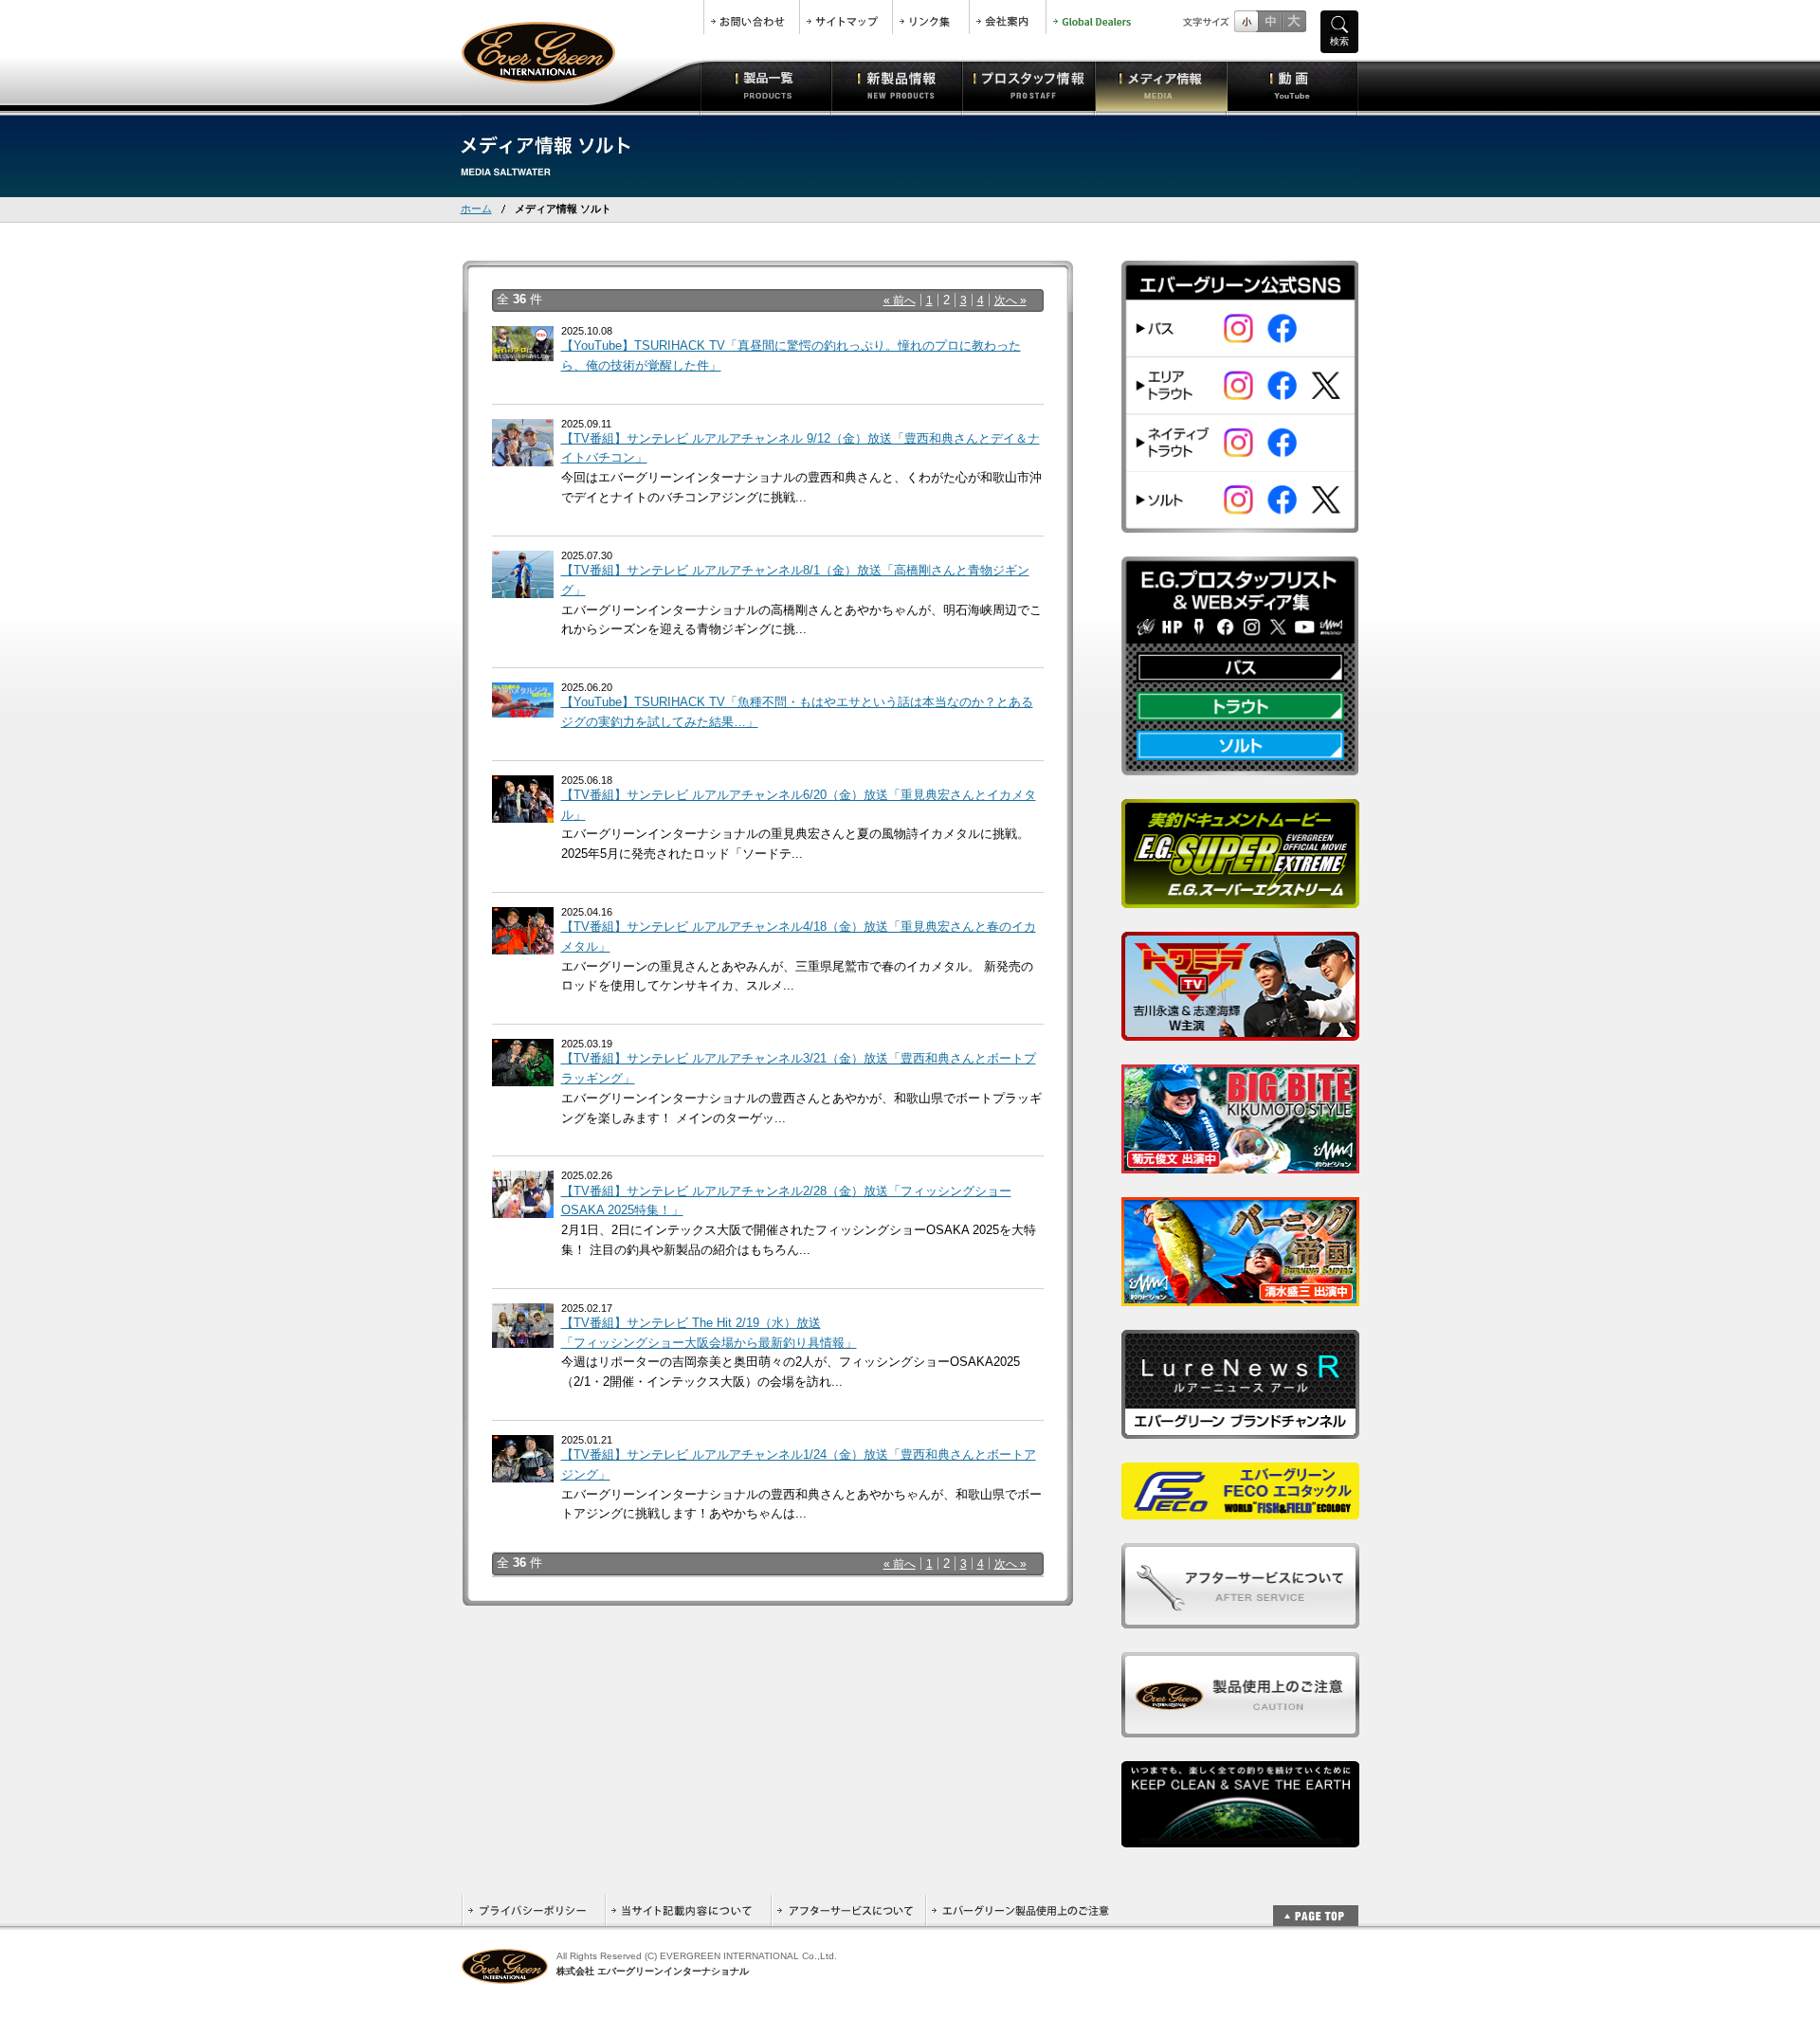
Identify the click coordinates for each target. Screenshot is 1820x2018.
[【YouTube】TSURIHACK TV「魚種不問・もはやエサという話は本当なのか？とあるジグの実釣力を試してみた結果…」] (523, 707)
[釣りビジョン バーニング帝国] (1240, 1295)
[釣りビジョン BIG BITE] (1240, 1163)
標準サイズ (1246, 21)
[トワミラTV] (1240, 1030)
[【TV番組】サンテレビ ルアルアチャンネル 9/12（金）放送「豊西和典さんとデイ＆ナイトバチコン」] (523, 455)
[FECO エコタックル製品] (1240, 1509)
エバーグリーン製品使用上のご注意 (1020, 1910)
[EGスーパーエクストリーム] (1240, 897)
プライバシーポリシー (533, 1910)
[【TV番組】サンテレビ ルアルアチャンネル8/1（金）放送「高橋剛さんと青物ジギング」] (523, 587)
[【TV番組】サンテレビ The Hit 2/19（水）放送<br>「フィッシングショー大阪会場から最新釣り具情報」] (523, 1337)
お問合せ (752, 17)
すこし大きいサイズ (1270, 21)
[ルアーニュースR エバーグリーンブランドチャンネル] (1240, 1428)
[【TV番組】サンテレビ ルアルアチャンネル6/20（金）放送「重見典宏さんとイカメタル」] (523, 812)
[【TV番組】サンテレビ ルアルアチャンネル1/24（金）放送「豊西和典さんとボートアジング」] (523, 1472)
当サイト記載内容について (688, 1910)
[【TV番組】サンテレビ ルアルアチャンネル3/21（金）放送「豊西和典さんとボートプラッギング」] (523, 1075)
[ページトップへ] (1316, 1906)
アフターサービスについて (848, 1910)
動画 (1292, 85)
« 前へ (900, 300)
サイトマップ (846, 17)
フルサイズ (1293, 21)
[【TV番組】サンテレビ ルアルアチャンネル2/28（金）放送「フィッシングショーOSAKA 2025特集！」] (523, 1208)
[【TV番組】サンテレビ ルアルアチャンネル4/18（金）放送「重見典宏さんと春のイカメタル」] (523, 944)
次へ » (1010, 300)
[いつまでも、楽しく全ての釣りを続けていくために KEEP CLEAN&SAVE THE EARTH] (1240, 1836)
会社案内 (1008, 17)
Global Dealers (1094, 17)
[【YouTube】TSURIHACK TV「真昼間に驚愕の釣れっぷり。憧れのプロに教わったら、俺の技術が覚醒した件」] (523, 350)
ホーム (476, 209)
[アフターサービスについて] (1240, 1618)
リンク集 (931, 17)
